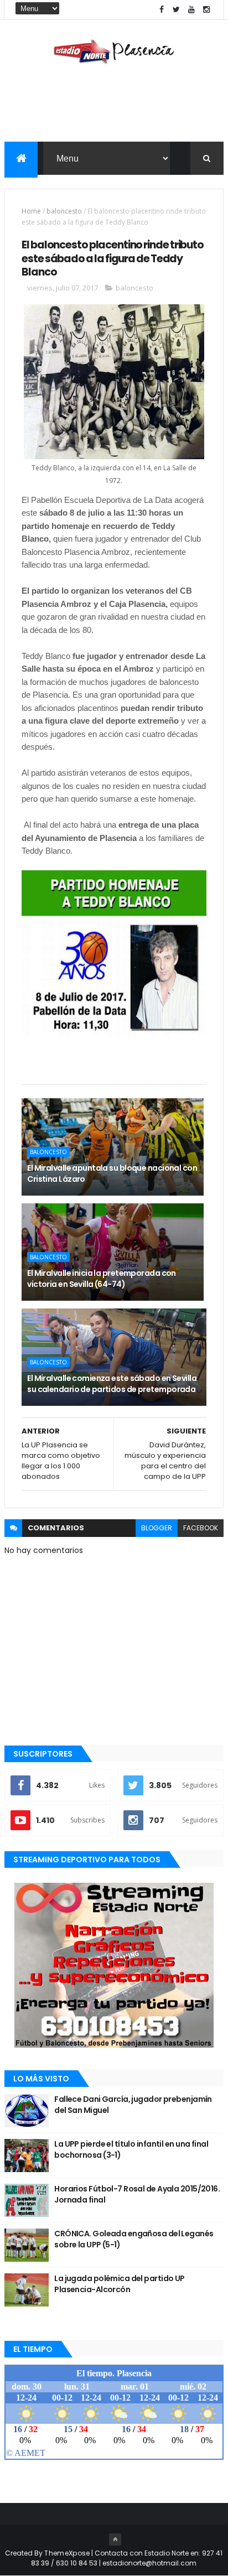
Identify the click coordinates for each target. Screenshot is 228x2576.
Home (31, 211)
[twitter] (177, 10)
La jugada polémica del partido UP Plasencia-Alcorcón (120, 2284)
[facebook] (162, 10)
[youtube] (191, 10)
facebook (201, 1528)
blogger (157, 1528)
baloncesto (64, 211)
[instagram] (206, 10)
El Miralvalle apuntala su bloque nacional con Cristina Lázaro (112, 1173)
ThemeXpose (67, 2553)
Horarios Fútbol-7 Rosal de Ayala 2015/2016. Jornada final (137, 2194)
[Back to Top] (115, 2539)
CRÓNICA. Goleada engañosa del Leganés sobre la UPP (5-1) (134, 2239)
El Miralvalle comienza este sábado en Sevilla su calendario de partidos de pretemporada (112, 1384)
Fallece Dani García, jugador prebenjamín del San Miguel (133, 2105)
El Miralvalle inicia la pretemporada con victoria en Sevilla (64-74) (102, 1279)
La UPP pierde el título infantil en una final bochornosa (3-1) (131, 2149)
